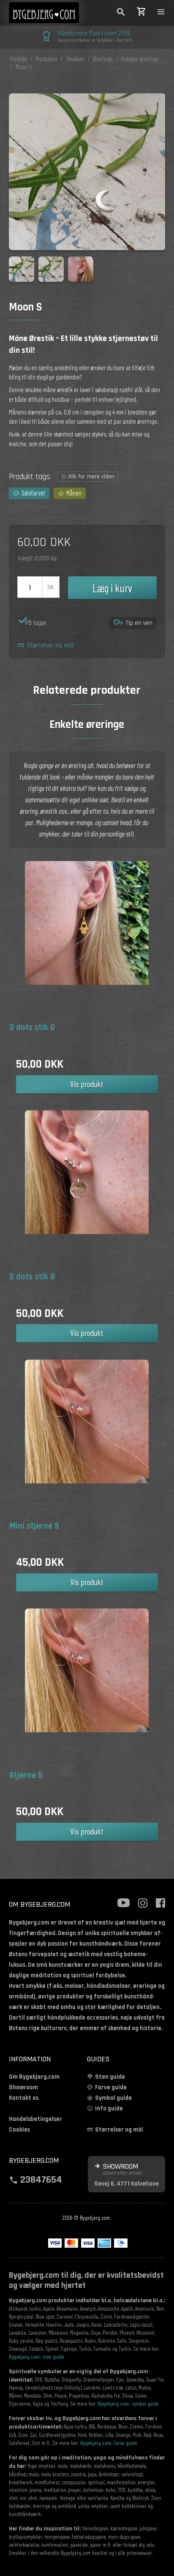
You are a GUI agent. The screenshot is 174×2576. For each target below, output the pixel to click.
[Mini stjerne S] (87, 1438)
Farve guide (111, 2087)
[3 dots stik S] (87, 1188)
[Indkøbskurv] (141, 13)
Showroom (23, 2087)
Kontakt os (24, 2098)
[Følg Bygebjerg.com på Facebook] (160, 1903)
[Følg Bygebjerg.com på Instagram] (143, 1903)
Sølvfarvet (33, 493)
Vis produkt (87, 1084)
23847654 (41, 2179)
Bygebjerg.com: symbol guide (128, 2403)
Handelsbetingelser (35, 2119)
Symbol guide (113, 2098)
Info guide (109, 2109)
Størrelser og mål (50, 645)
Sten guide (110, 2077)
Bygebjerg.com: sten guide (37, 2357)
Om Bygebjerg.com (34, 2077)
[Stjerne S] (87, 1686)
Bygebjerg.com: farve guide (109, 2443)
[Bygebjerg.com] (48, 13)
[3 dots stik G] (87, 939)
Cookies (19, 2130)
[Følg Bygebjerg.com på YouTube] (124, 1903)
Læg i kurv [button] (112, 588)
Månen (74, 493)
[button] (133, 622)
